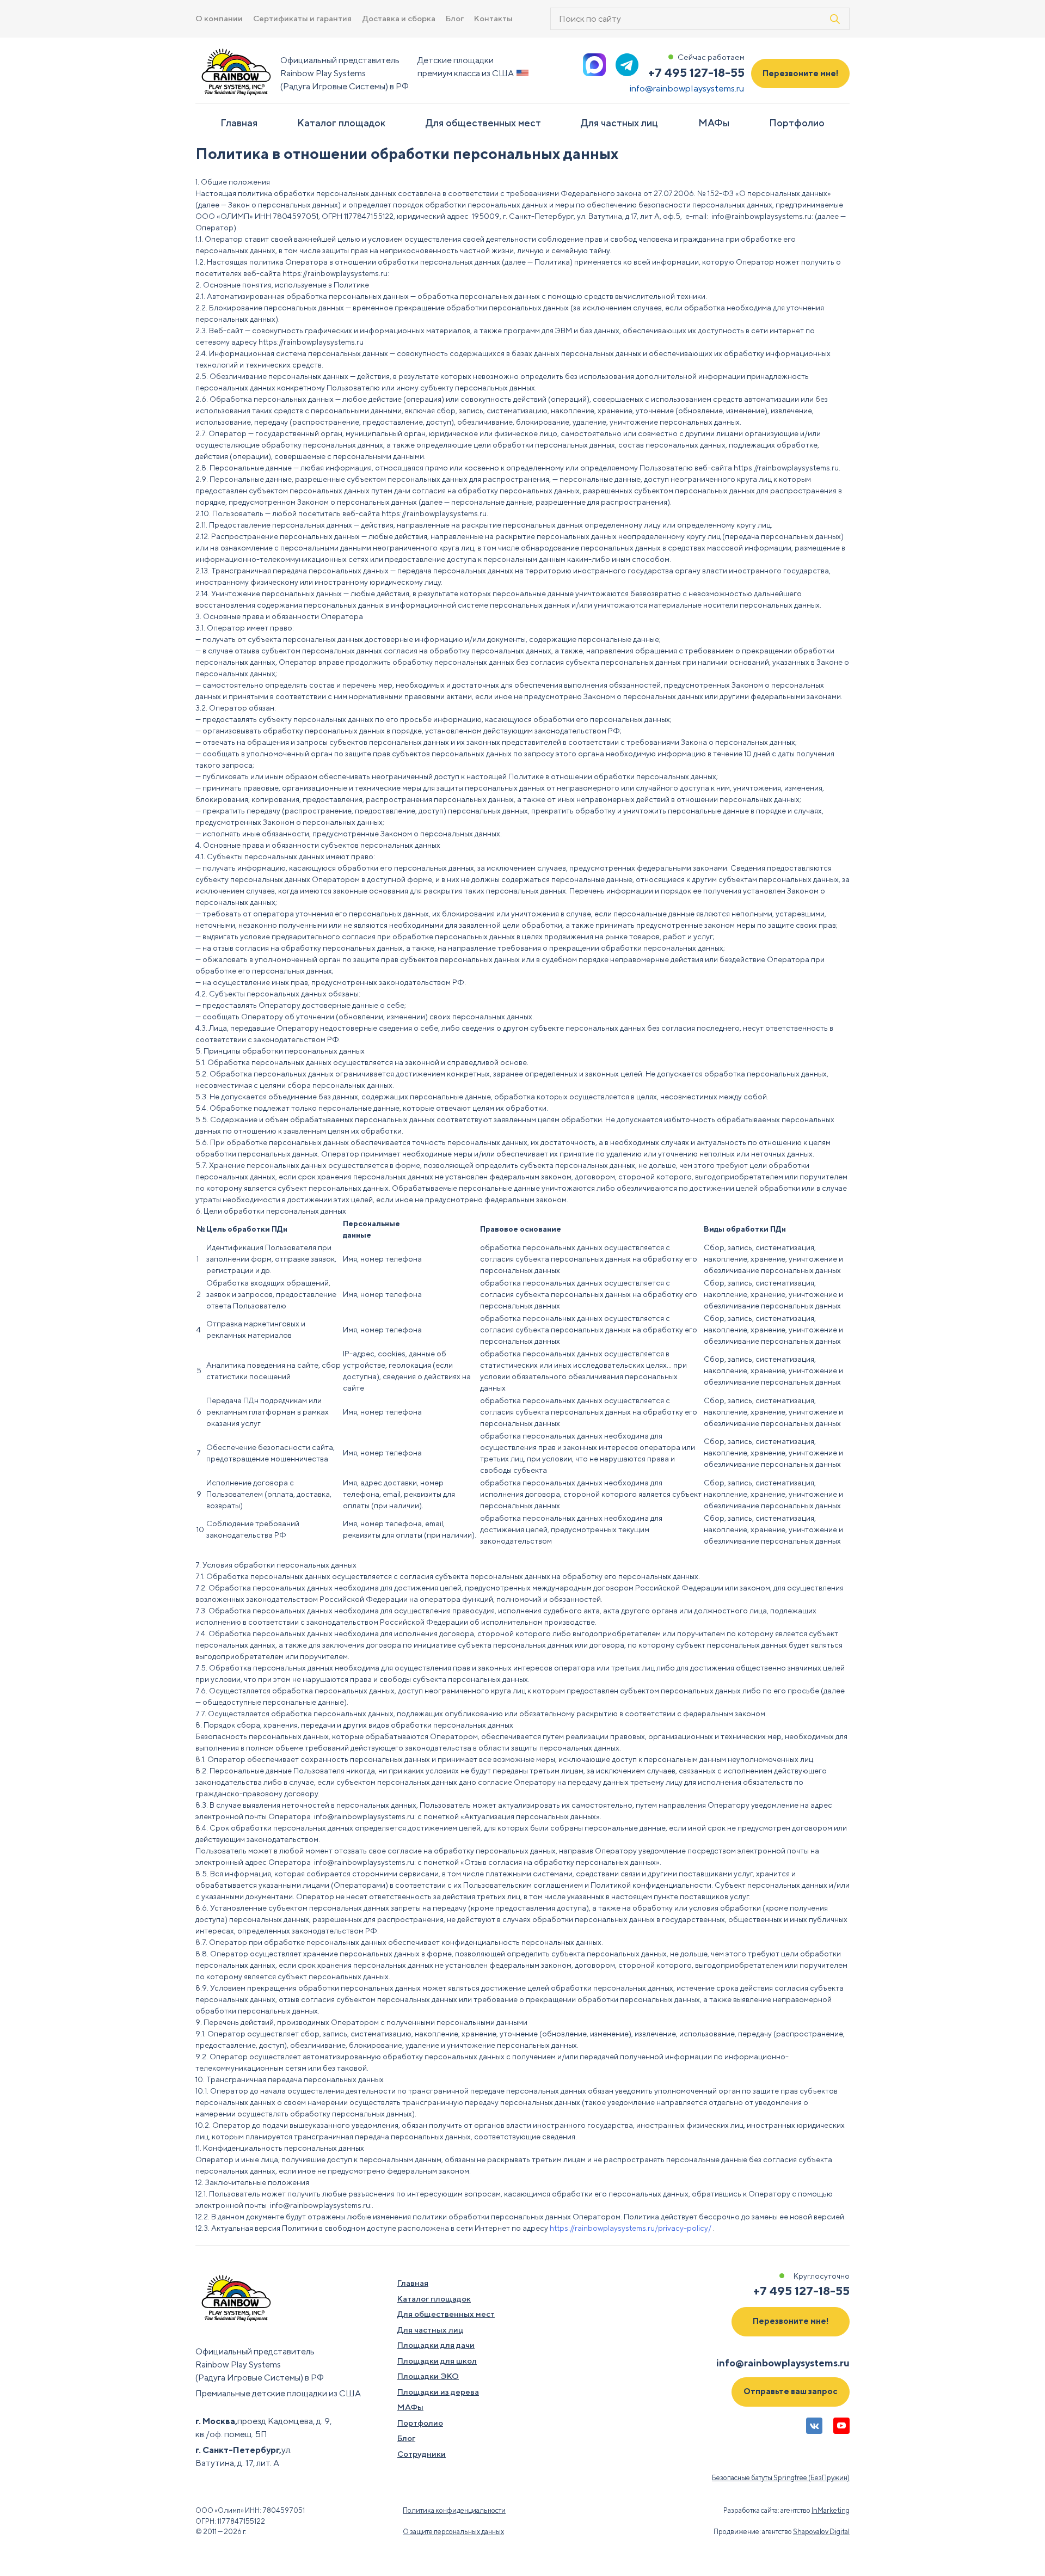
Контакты (493, 18)
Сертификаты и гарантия (302, 18)
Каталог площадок (341, 123)
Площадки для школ (437, 2361)
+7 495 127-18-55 (696, 72)
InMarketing (831, 2510)
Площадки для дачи (436, 2345)
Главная (239, 123)
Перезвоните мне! (801, 73)
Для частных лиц (619, 123)
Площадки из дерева (438, 2392)
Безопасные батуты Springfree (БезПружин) (781, 2478)
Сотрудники (422, 2454)
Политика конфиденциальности (454, 2510)
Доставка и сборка (399, 18)
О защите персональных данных (453, 2532)
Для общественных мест (483, 123)
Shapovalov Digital (821, 2532)
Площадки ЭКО (428, 2376)
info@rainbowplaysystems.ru (687, 88)
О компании (219, 18)
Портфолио (797, 123)
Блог (455, 18)
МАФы (714, 123)
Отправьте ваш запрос (791, 2391)
